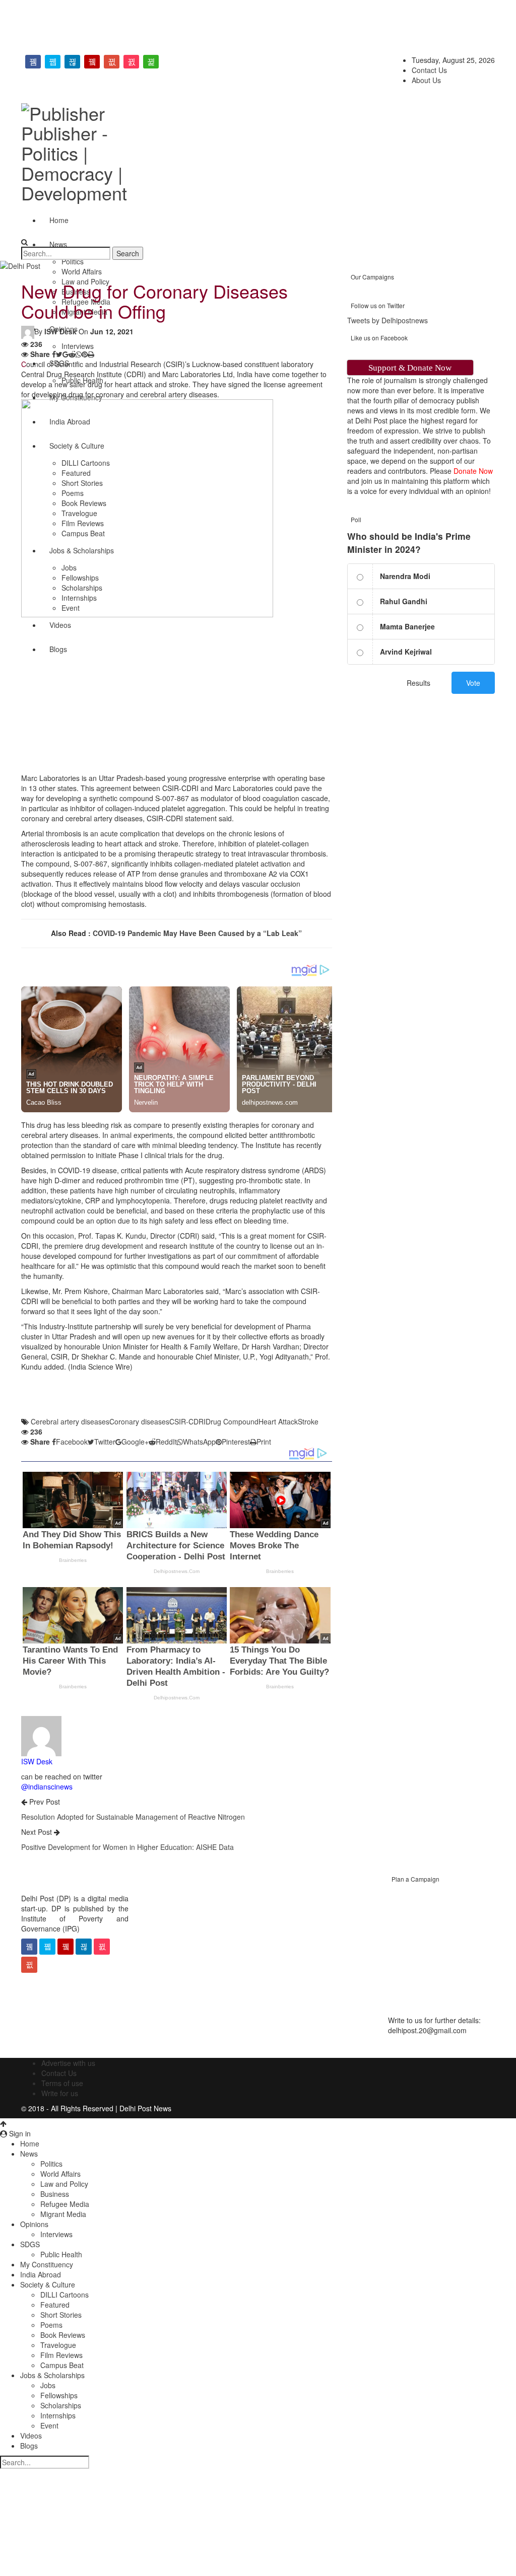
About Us (426, 80)
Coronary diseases (139, 1421)
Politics (73, 261)
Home (59, 220)
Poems (51, 2325)
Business (55, 2194)
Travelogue (58, 2345)
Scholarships (61, 2405)
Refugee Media (65, 2204)
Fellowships (59, 2395)
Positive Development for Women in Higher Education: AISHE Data (127, 1847)
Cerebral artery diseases (70, 1421)
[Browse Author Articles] (41, 1735)
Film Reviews (61, 2355)
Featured (55, 2305)
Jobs (48, 2385)
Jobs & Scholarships (52, 2375)
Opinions (34, 2224)
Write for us (60, 2093)
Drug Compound (232, 1421)
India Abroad (41, 2274)
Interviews (56, 2234)
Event (49, 2425)
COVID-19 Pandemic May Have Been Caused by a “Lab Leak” (197, 933)
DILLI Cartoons (64, 2295)
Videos (31, 2436)
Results (418, 683)
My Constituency (47, 2264)
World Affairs (60, 2174)
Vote (473, 683)
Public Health (61, 2254)
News (58, 244)
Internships (58, 2415)
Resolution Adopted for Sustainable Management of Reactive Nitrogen (133, 1817)
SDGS (30, 2244)
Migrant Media (63, 2214)
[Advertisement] (333, 23)
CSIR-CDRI (187, 1421)
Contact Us (429, 70)
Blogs (29, 2446)
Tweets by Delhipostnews (388, 320)
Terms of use (62, 2083)
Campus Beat (62, 2365)
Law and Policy (64, 2184)
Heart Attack (278, 1421)
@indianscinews (47, 1786)
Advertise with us (68, 2063)
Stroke (308, 1421)
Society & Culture (48, 2284)
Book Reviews (63, 2335)
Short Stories (61, 2315)
